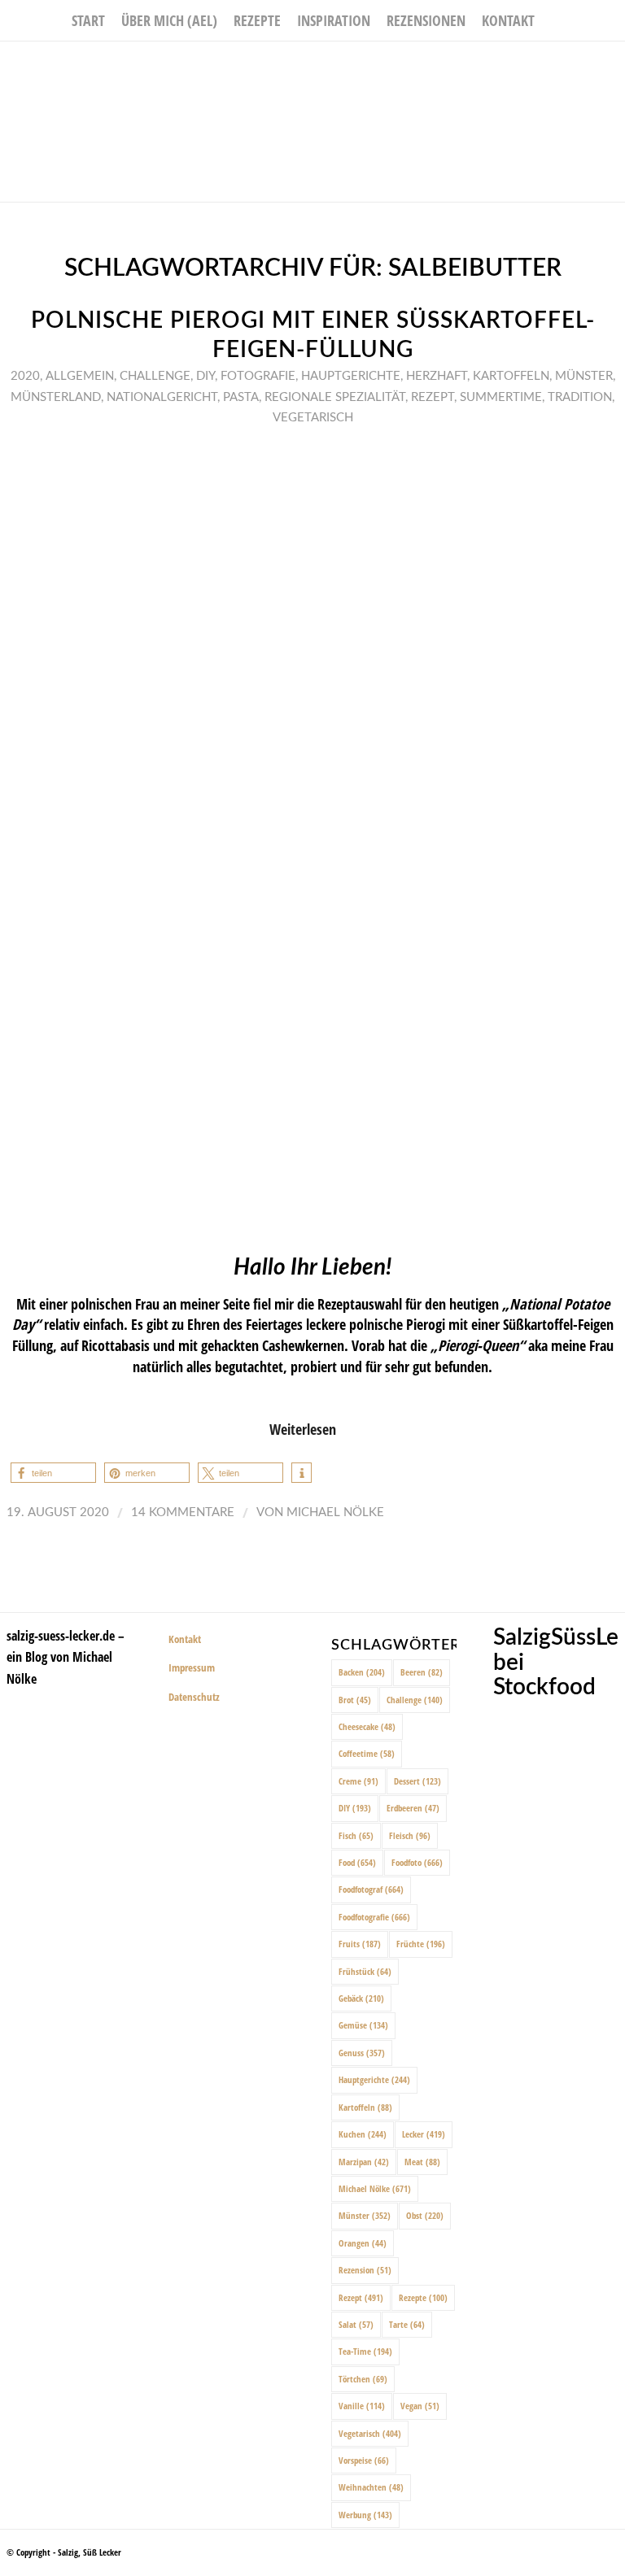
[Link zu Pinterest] (613, 66)
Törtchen (363, 2379)
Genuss (362, 2053)
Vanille (362, 2406)
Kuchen (363, 2134)
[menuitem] (88, 20)
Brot (355, 1700)
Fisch (356, 1835)
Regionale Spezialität (335, 397)
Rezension (365, 2270)
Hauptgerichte (351, 376)
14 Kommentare (183, 1512)
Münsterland (56, 397)
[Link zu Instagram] (588, 66)
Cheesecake (367, 1726)
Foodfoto (417, 1862)
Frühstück (365, 1971)
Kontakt (185, 1639)
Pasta (241, 397)
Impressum (192, 1667)
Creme (358, 1781)
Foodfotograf (371, 1889)
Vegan (420, 2406)
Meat (422, 2162)
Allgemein (80, 376)
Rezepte (423, 2297)
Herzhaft (437, 376)
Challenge (155, 376)
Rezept (433, 397)
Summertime (501, 397)
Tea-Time (365, 2351)
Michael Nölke (335, 1512)
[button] (53, 1473)
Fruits (360, 1944)
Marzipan (364, 2162)
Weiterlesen (303, 1429)
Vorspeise (364, 2460)
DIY (205, 376)
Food (357, 1862)
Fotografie (258, 376)
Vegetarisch (313, 418)
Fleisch (410, 1835)
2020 (25, 376)
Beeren (422, 1672)
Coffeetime (367, 1753)
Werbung (365, 2515)
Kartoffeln (511, 376)
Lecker (424, 2134)
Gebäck (361, 1998)
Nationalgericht (162, 397)
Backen (362, 1672)
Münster (584, 376)
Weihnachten (371, 2487)
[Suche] (552, 20)
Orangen (363, 2243)
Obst (425, 2215)
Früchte (421, 1944)
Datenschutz (194, 1697)
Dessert (417, 1781)
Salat (356, 2324)
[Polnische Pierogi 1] (312, 837)
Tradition (580, 397)
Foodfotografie (374, 1917)
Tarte (407, 2324)
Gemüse (363, 2025)
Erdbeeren (413, 1808)
